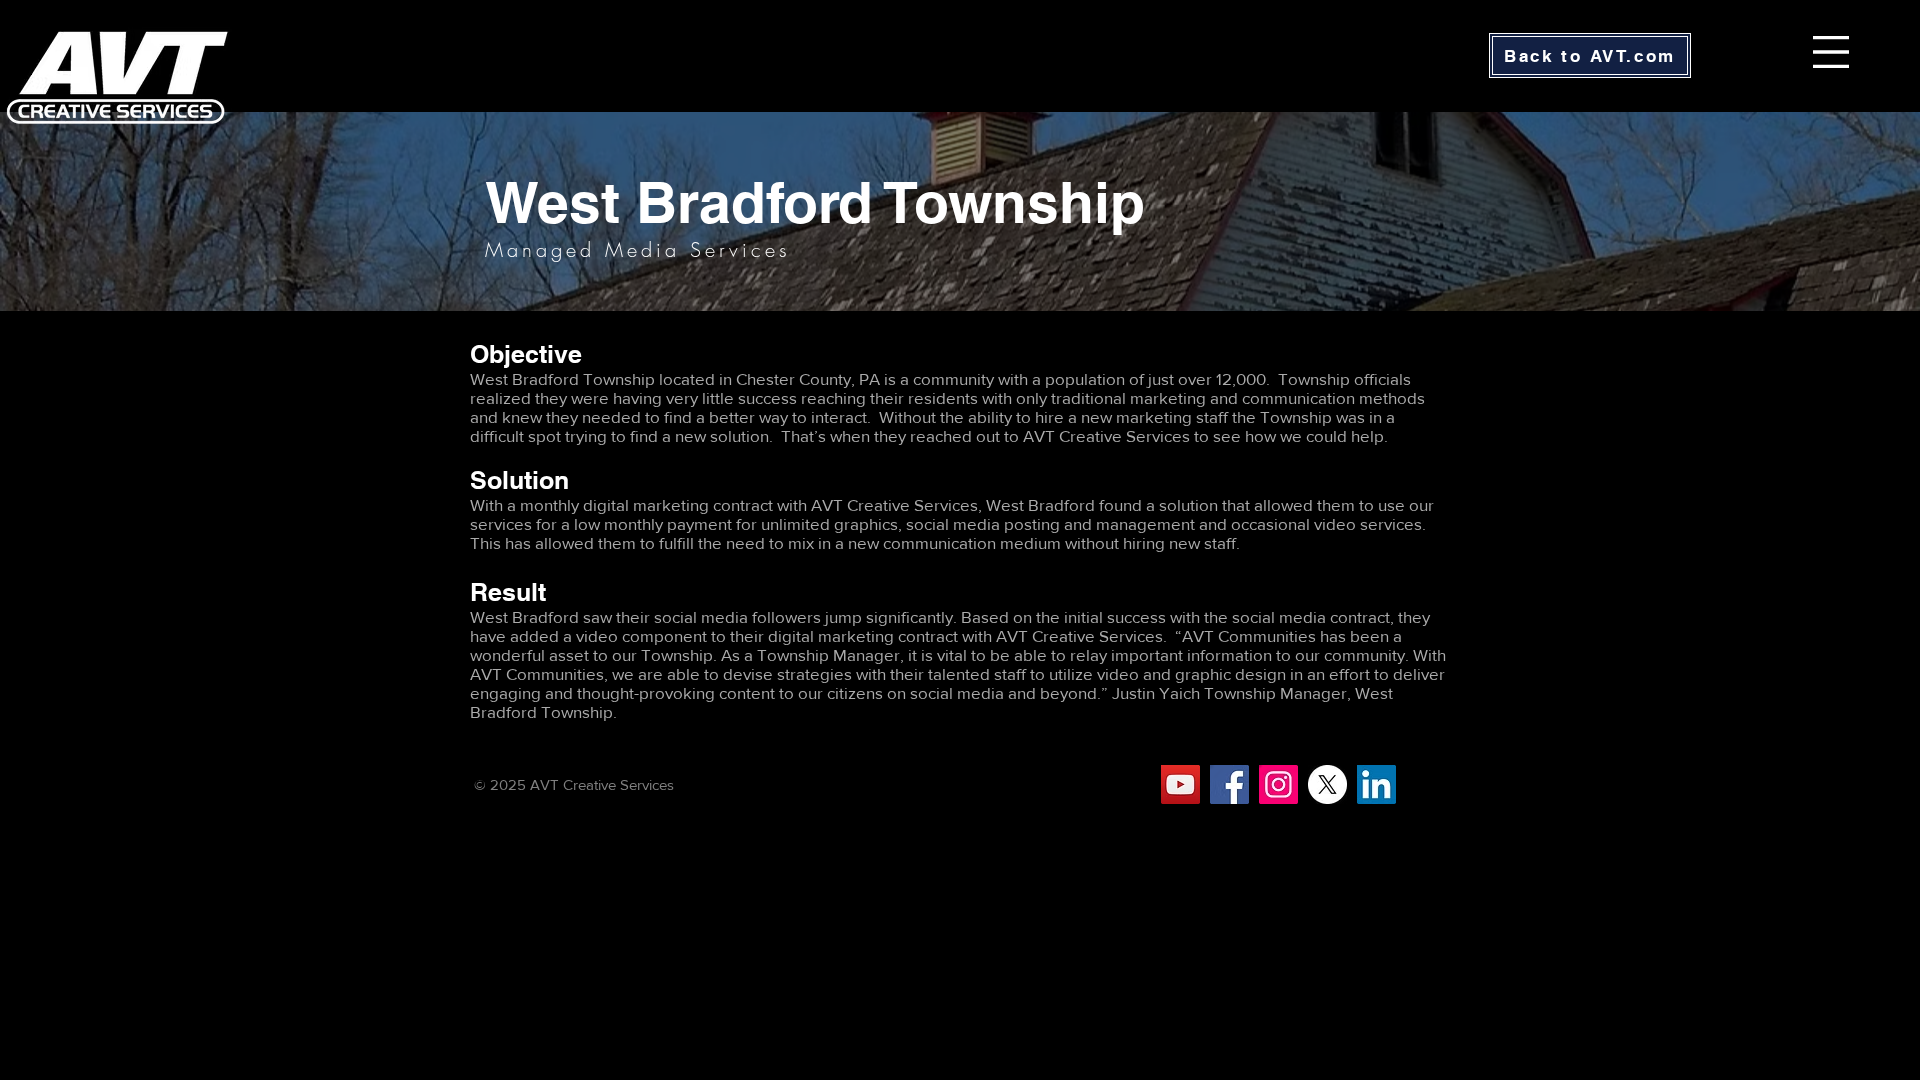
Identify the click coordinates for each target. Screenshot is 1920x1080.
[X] (1327, 784)
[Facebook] (1229, 784)
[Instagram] (1278, 784)
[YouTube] (1180, 784)
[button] (1831, 52)
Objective (526, 354)
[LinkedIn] (1376, 784)
